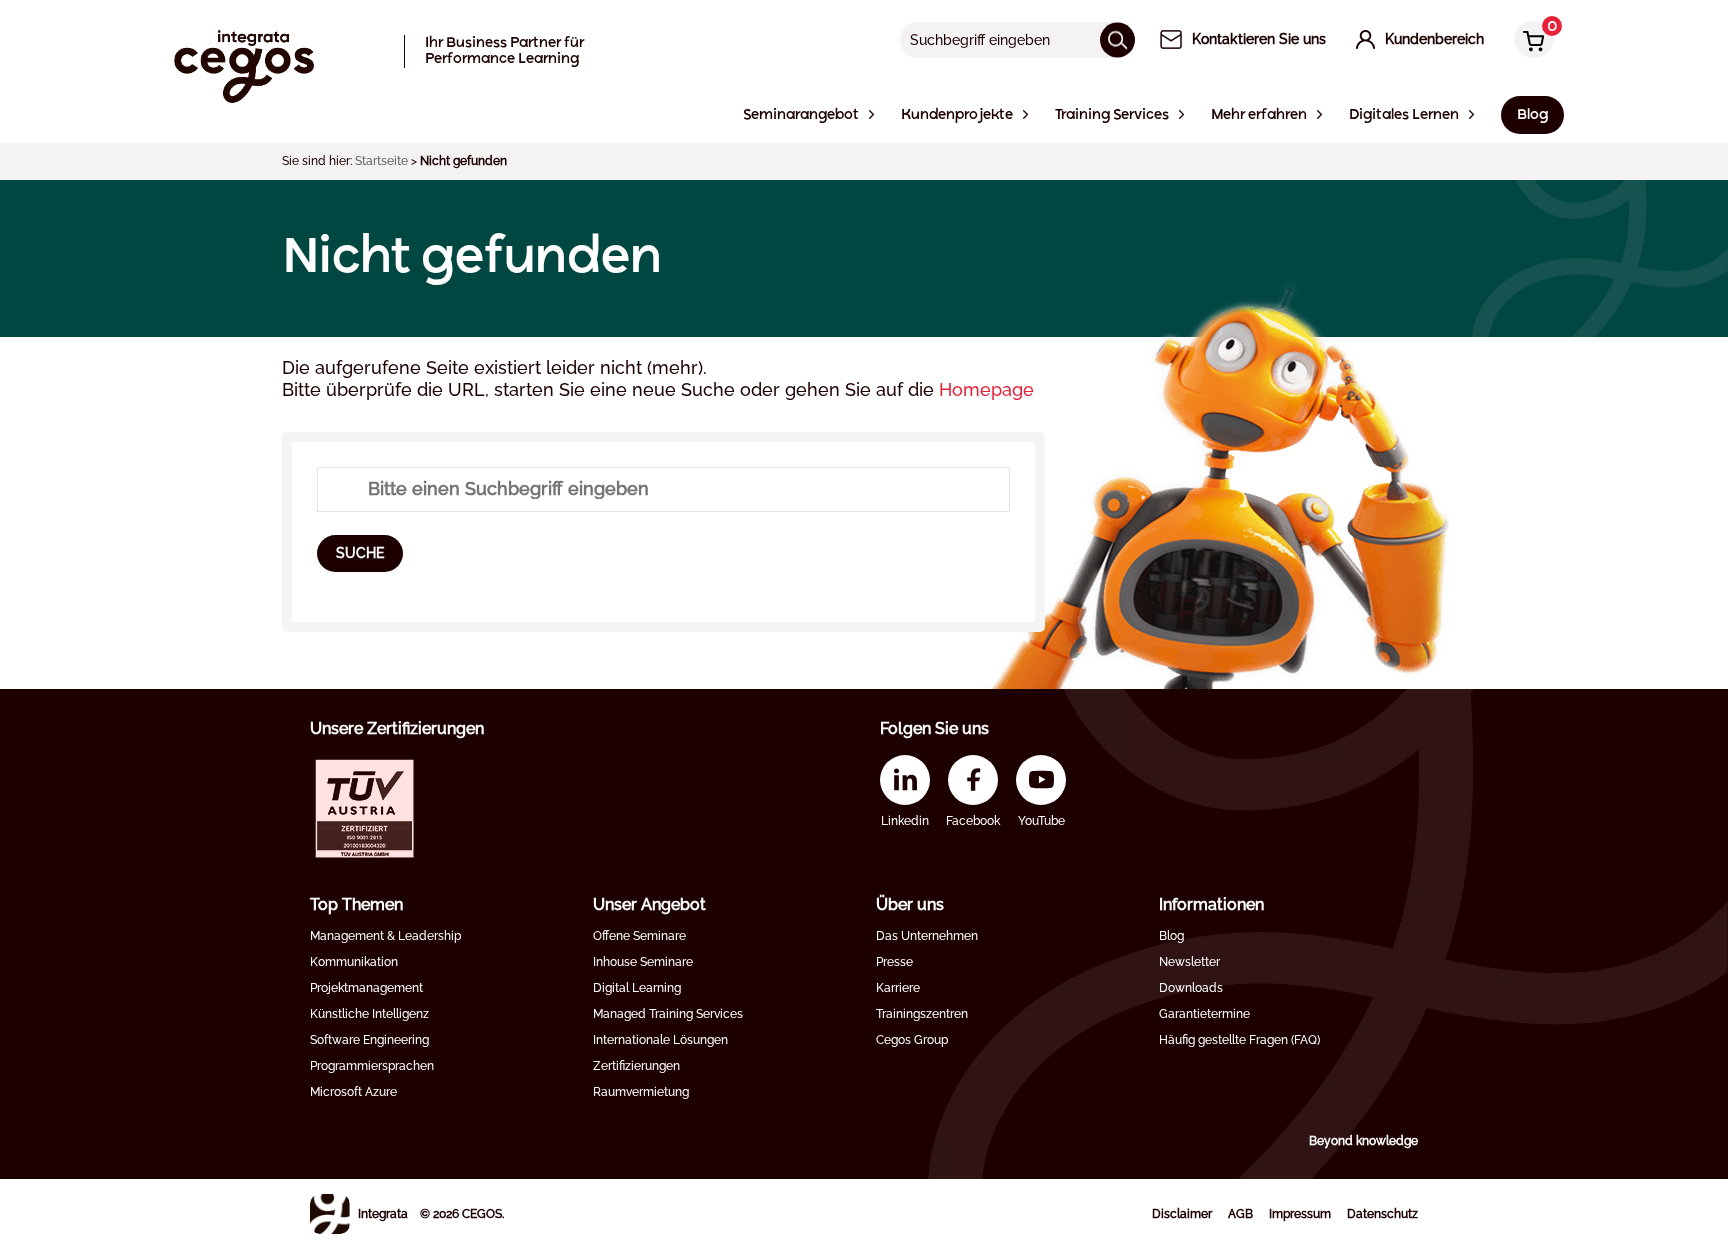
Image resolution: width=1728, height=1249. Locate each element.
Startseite (381, 161)
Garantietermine (1204, 1014)
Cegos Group (912, 1040)
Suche (360, 553)
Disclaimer (1182, 1214)
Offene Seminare (639, 936)
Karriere (898, 988)
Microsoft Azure (353, 1092)
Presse (894, 962)
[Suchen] (1117, 39)
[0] (1529, 41)
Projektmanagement (366, 988)
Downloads (1191, 988)
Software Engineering (369, 1040)
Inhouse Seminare (643, 962)
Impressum (1300, 1214)
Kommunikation (354, 962)
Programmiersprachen (372, 1066)
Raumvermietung (641, 1092)
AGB (1240, 1214)
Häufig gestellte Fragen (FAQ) (1239, 1040)
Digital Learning (637, 988)
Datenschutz (1382, 1214)
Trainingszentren (922, 1014)
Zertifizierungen (636, 1066)
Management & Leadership (385, 936)
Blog (1171, 936)
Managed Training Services (668, 1014)
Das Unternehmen (927, 936)
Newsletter (1189, 962)
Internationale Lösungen (660, 1040)
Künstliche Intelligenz (369, 1014)
